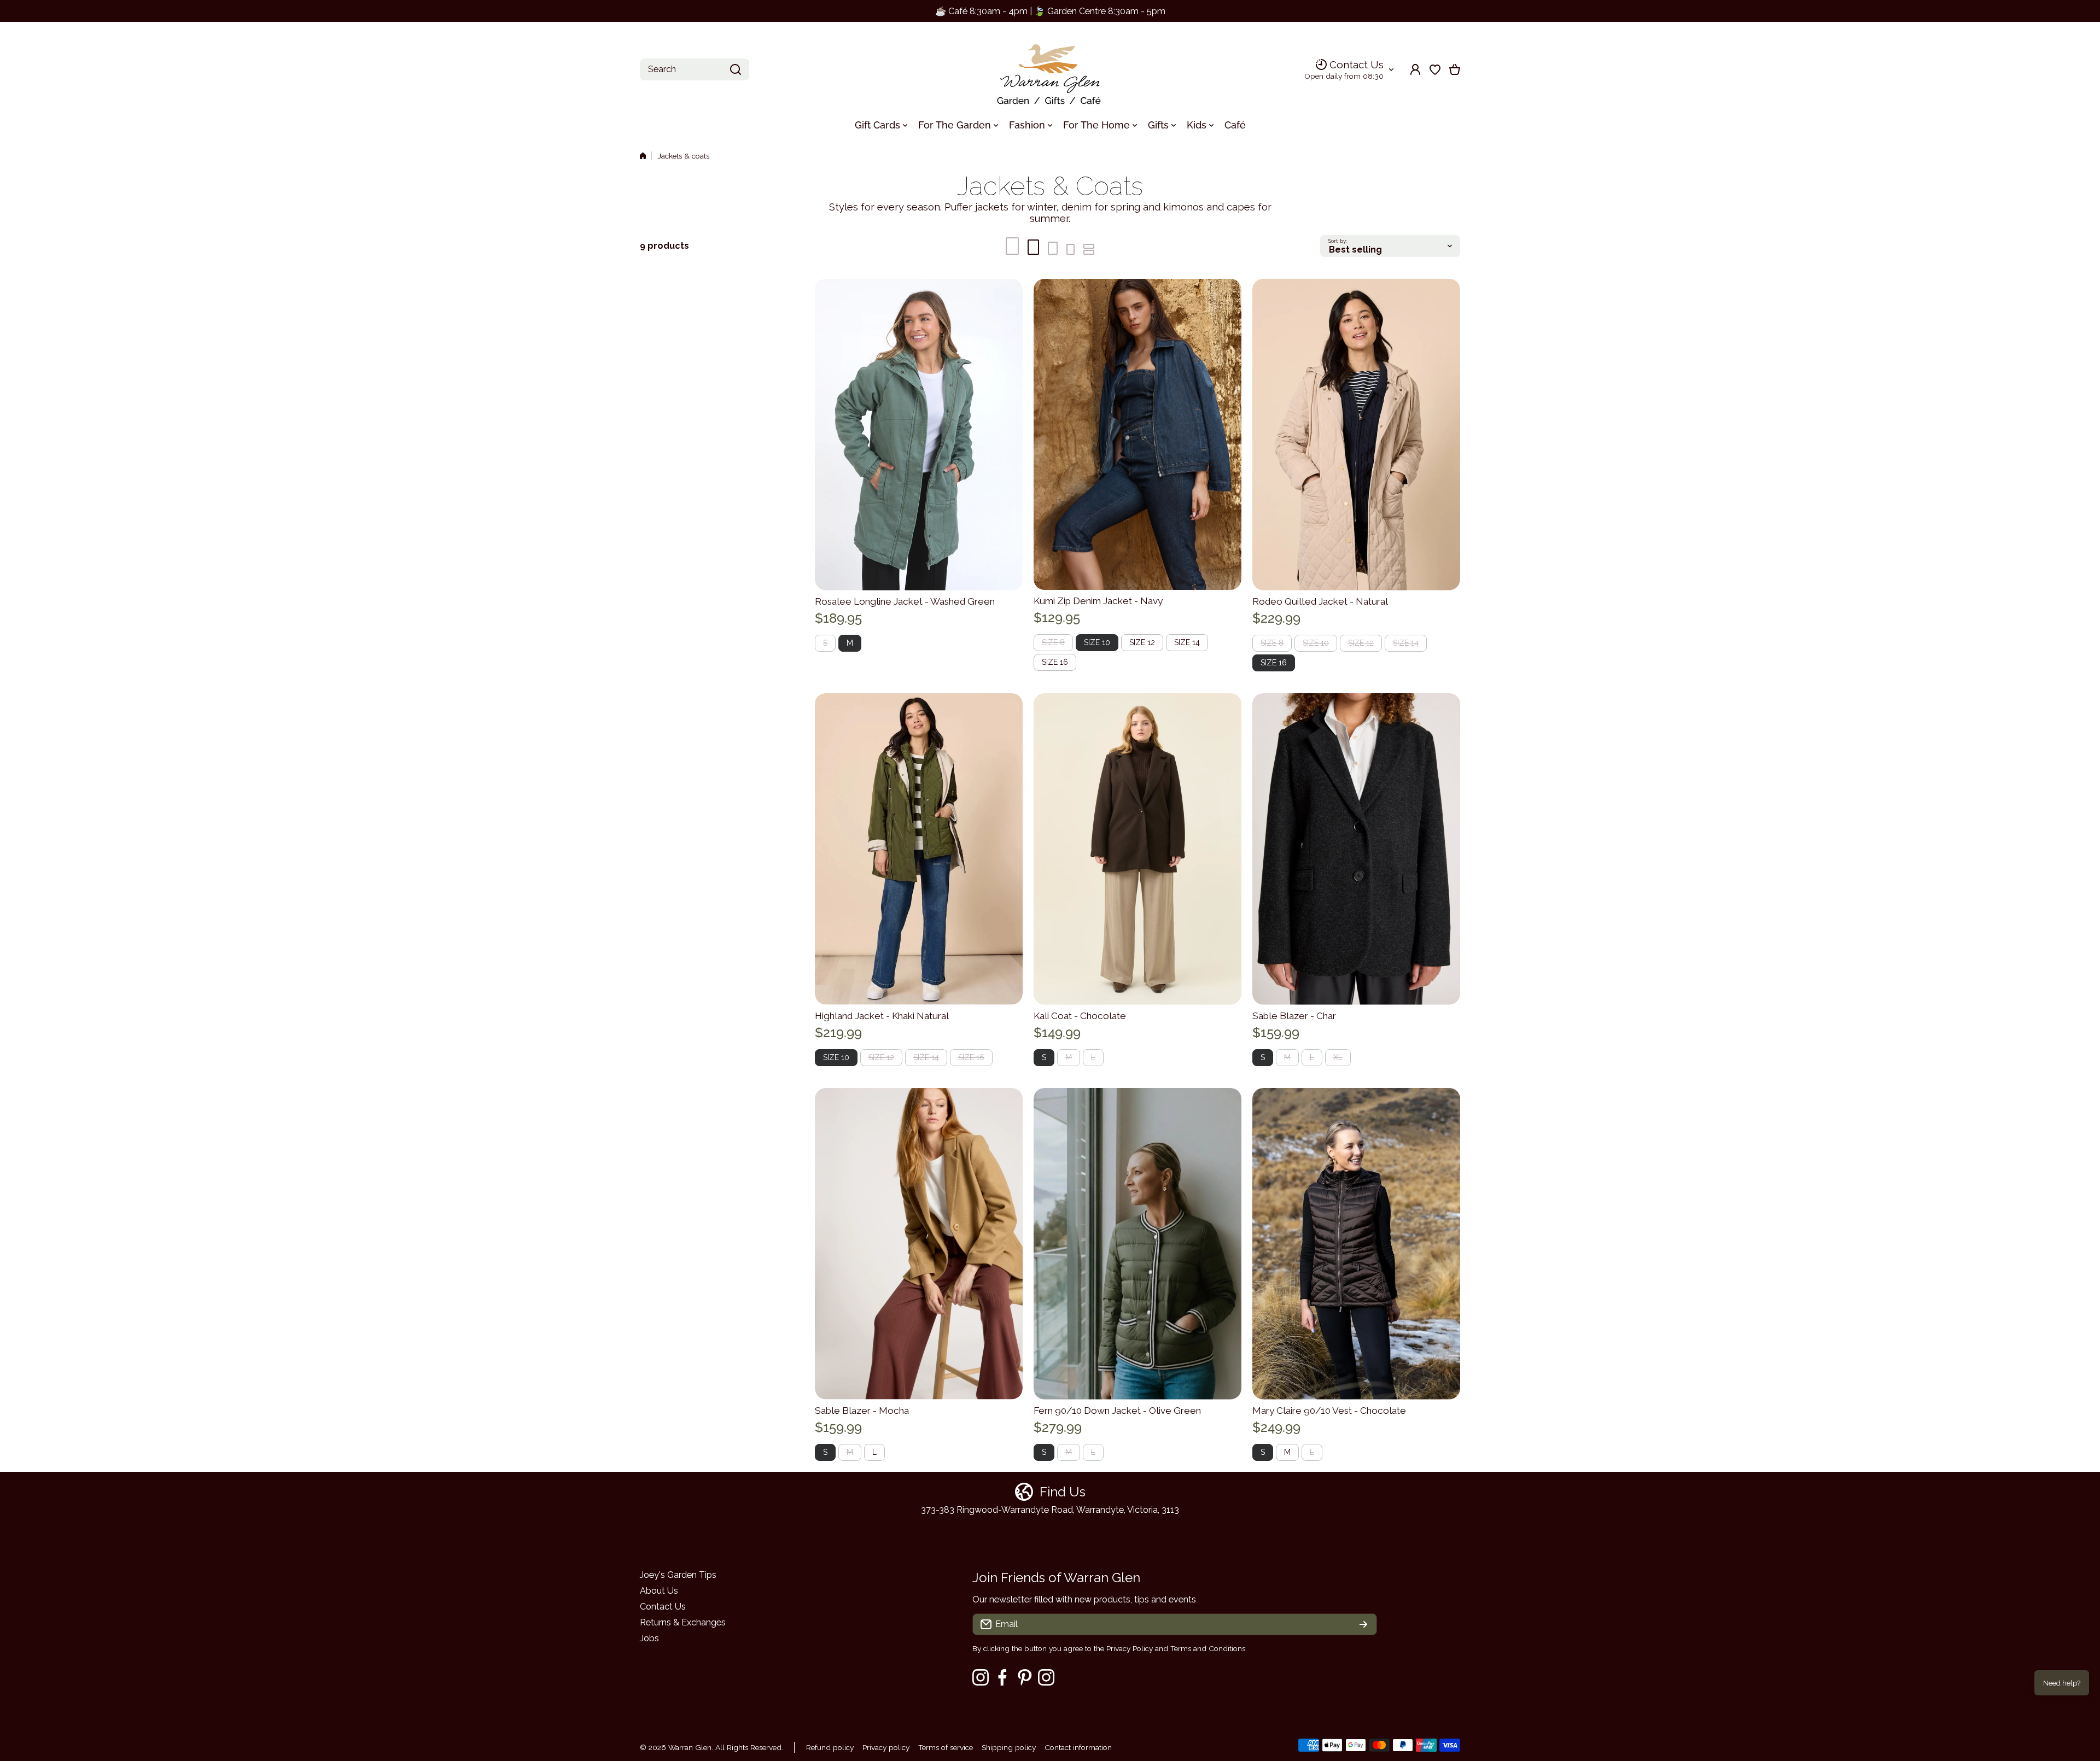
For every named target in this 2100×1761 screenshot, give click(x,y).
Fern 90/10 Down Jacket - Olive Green (1117, 1411)
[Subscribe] (1363, 1624)
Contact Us (1357, 65)
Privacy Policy (1130, 1648)
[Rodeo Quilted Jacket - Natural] (1356, 435)
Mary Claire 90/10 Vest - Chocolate (1329, 1411)
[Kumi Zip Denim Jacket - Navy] (1137, 435)
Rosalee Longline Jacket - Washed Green (905, 601)
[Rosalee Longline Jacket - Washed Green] (919, 435)
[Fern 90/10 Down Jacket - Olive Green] (1137, 1244)
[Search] (736, 69)
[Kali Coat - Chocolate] (1137, 849)
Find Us (1063, 1492)
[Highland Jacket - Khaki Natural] (919, 849)
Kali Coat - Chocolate (1080, 1016)
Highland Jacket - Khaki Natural (882, 1016)
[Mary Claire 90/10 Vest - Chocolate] (1356, 1244)
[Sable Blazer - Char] (1356, 849)
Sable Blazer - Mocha (862, 1411)
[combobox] (695, 69)
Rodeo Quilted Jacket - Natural (1320, 601)
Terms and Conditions (1208, 1648)
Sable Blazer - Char (1294, 1016)
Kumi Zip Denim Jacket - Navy (1098, 601)
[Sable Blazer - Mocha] (919, 1244)
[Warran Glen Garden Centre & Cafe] (1050, 70)
